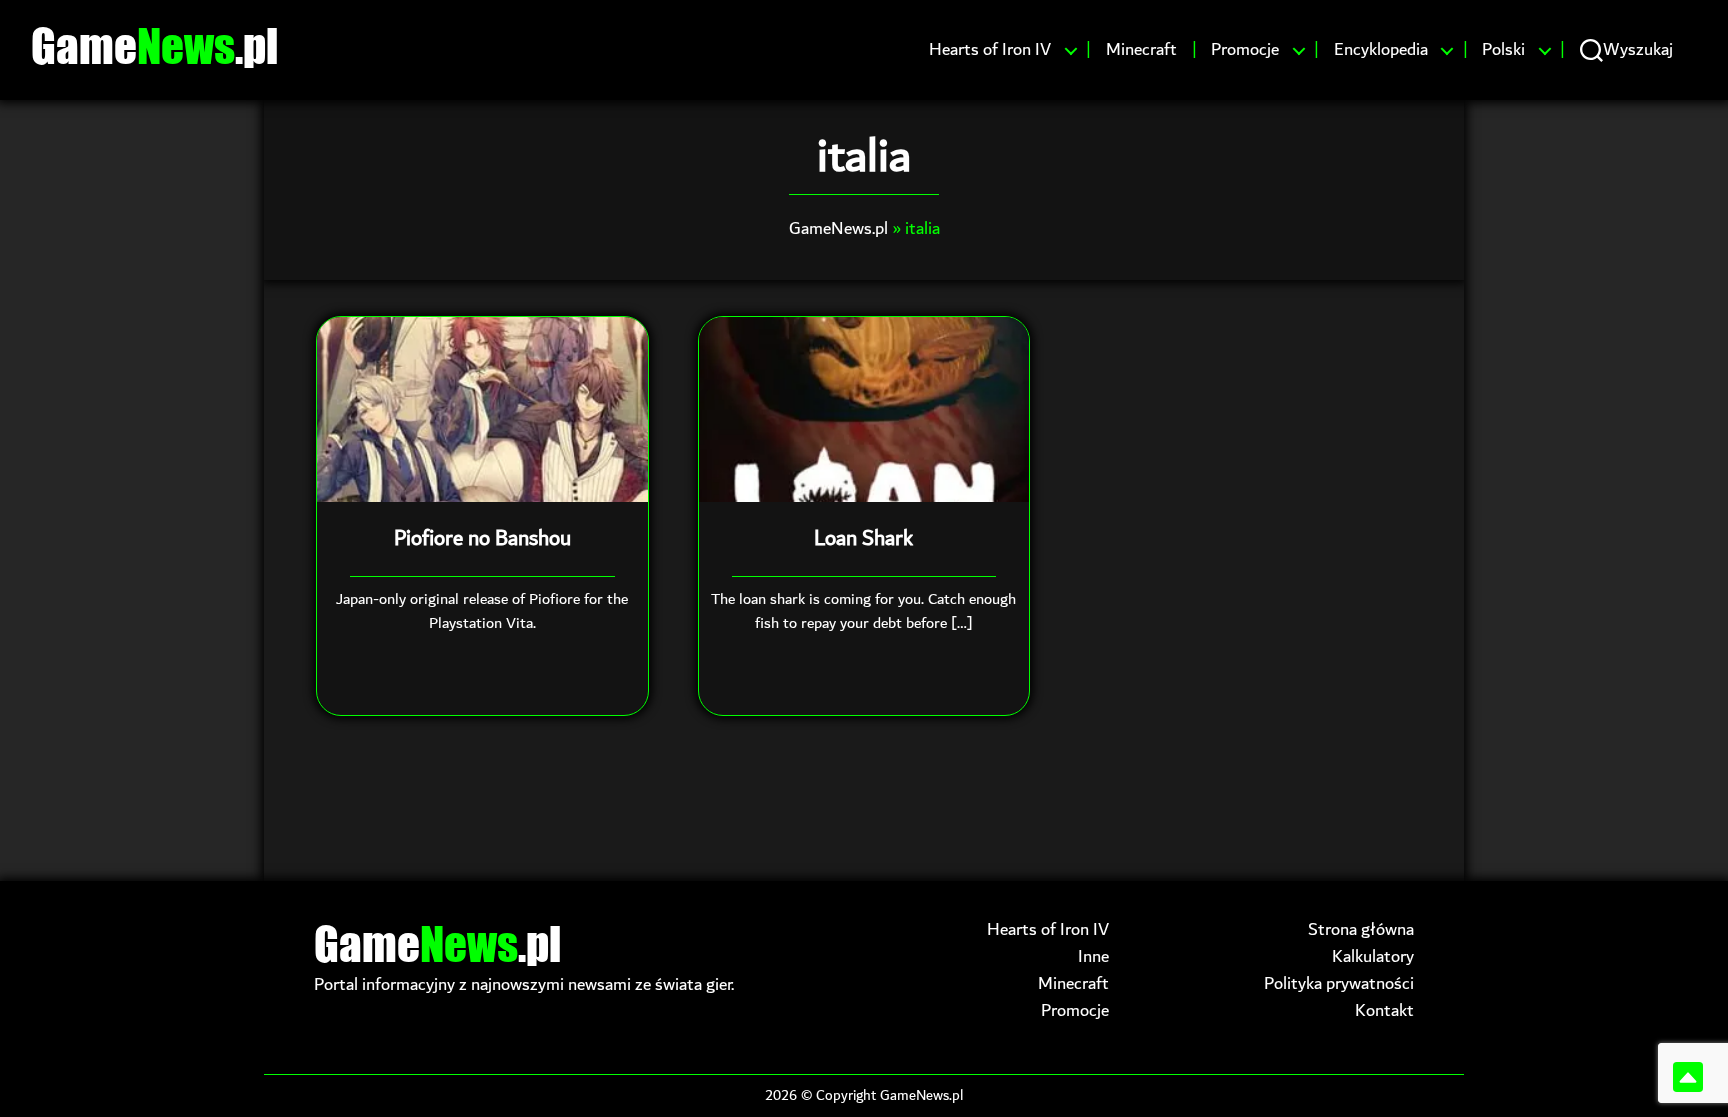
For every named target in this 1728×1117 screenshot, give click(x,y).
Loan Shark (863, 539)
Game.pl (154, 45)
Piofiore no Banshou (482, 539)
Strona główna (1361, 929)
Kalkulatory (1373, 956)
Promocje (1245, 50)
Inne (1093, 956)
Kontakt (1384, 1010)
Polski (1503, 50)
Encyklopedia (1381, 50)
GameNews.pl (838, 228)
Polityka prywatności (1339, 983)
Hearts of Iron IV (990, 50)
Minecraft (1141, 50)
